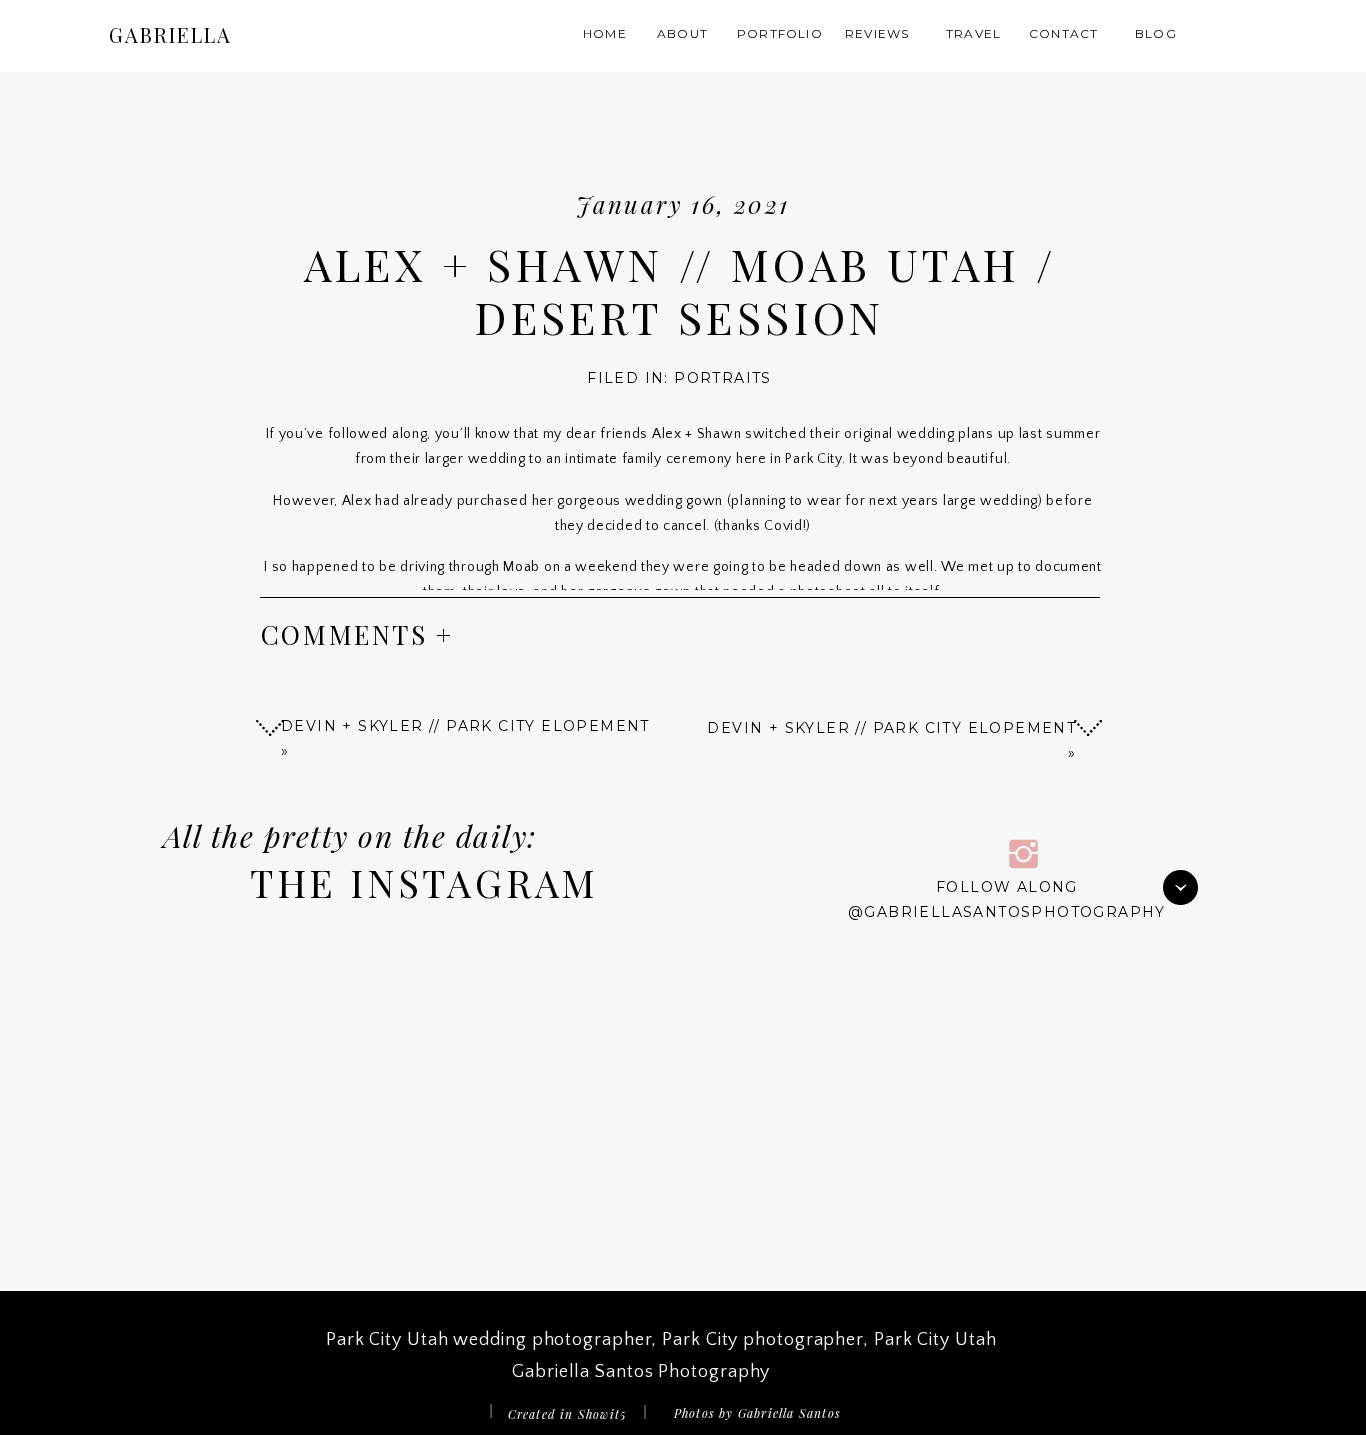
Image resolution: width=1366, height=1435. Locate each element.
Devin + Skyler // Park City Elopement (891, 728)
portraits (723, 378)
